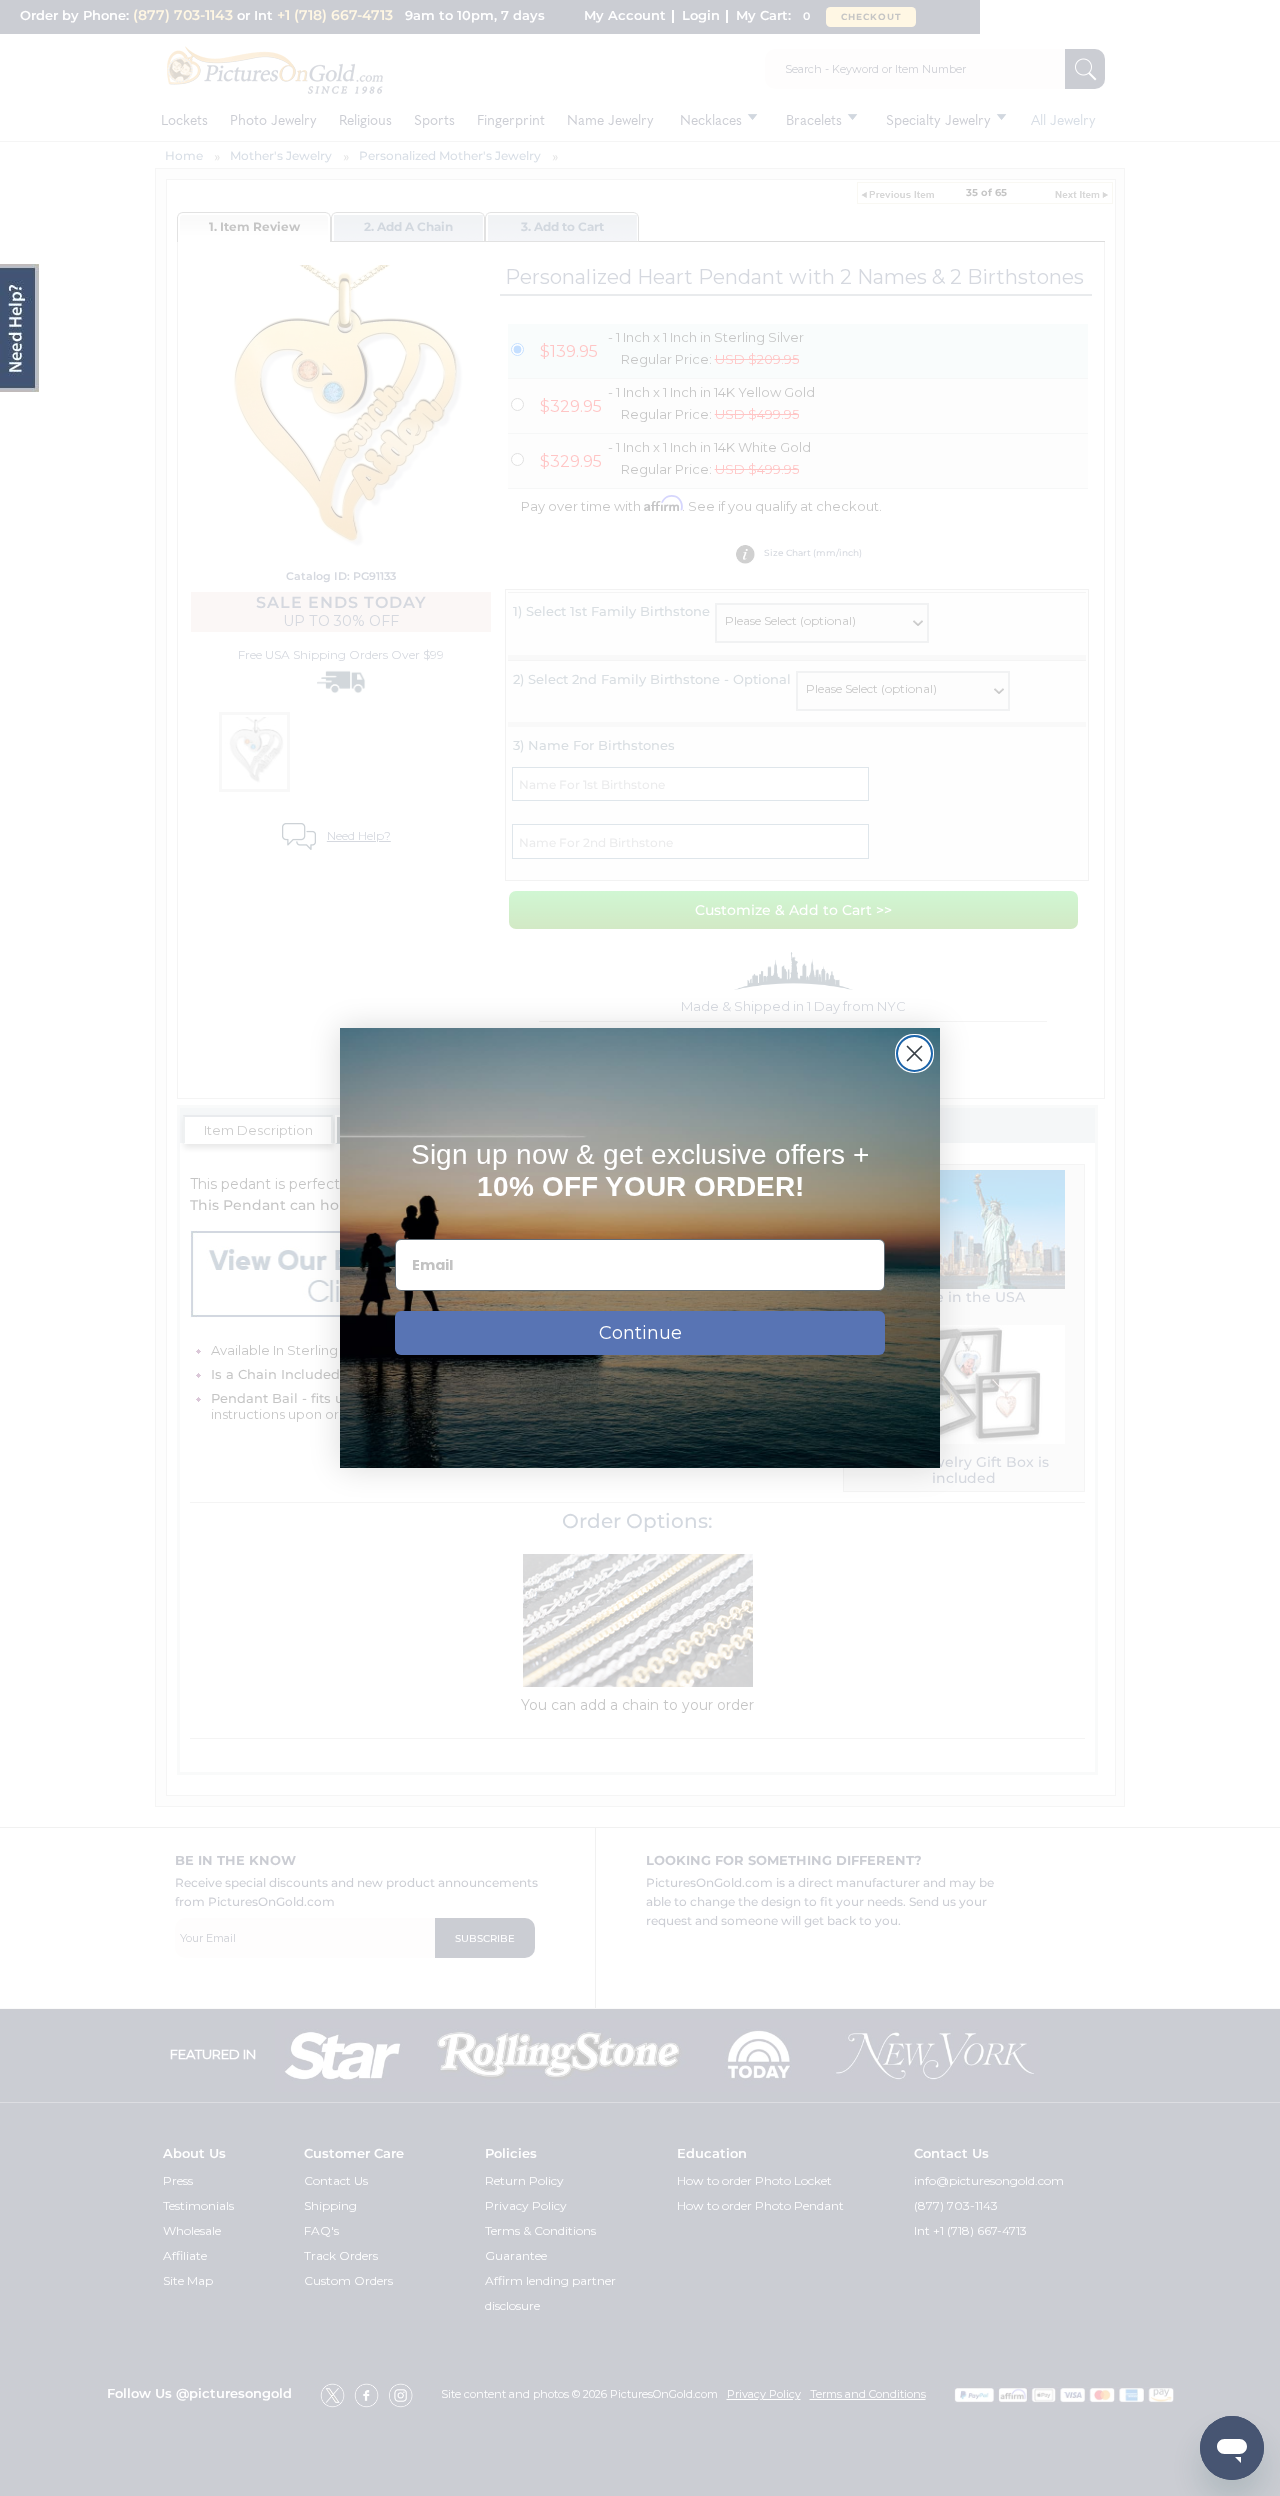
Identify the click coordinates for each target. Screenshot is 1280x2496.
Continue (640, 1333)
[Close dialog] (914, 1053)
